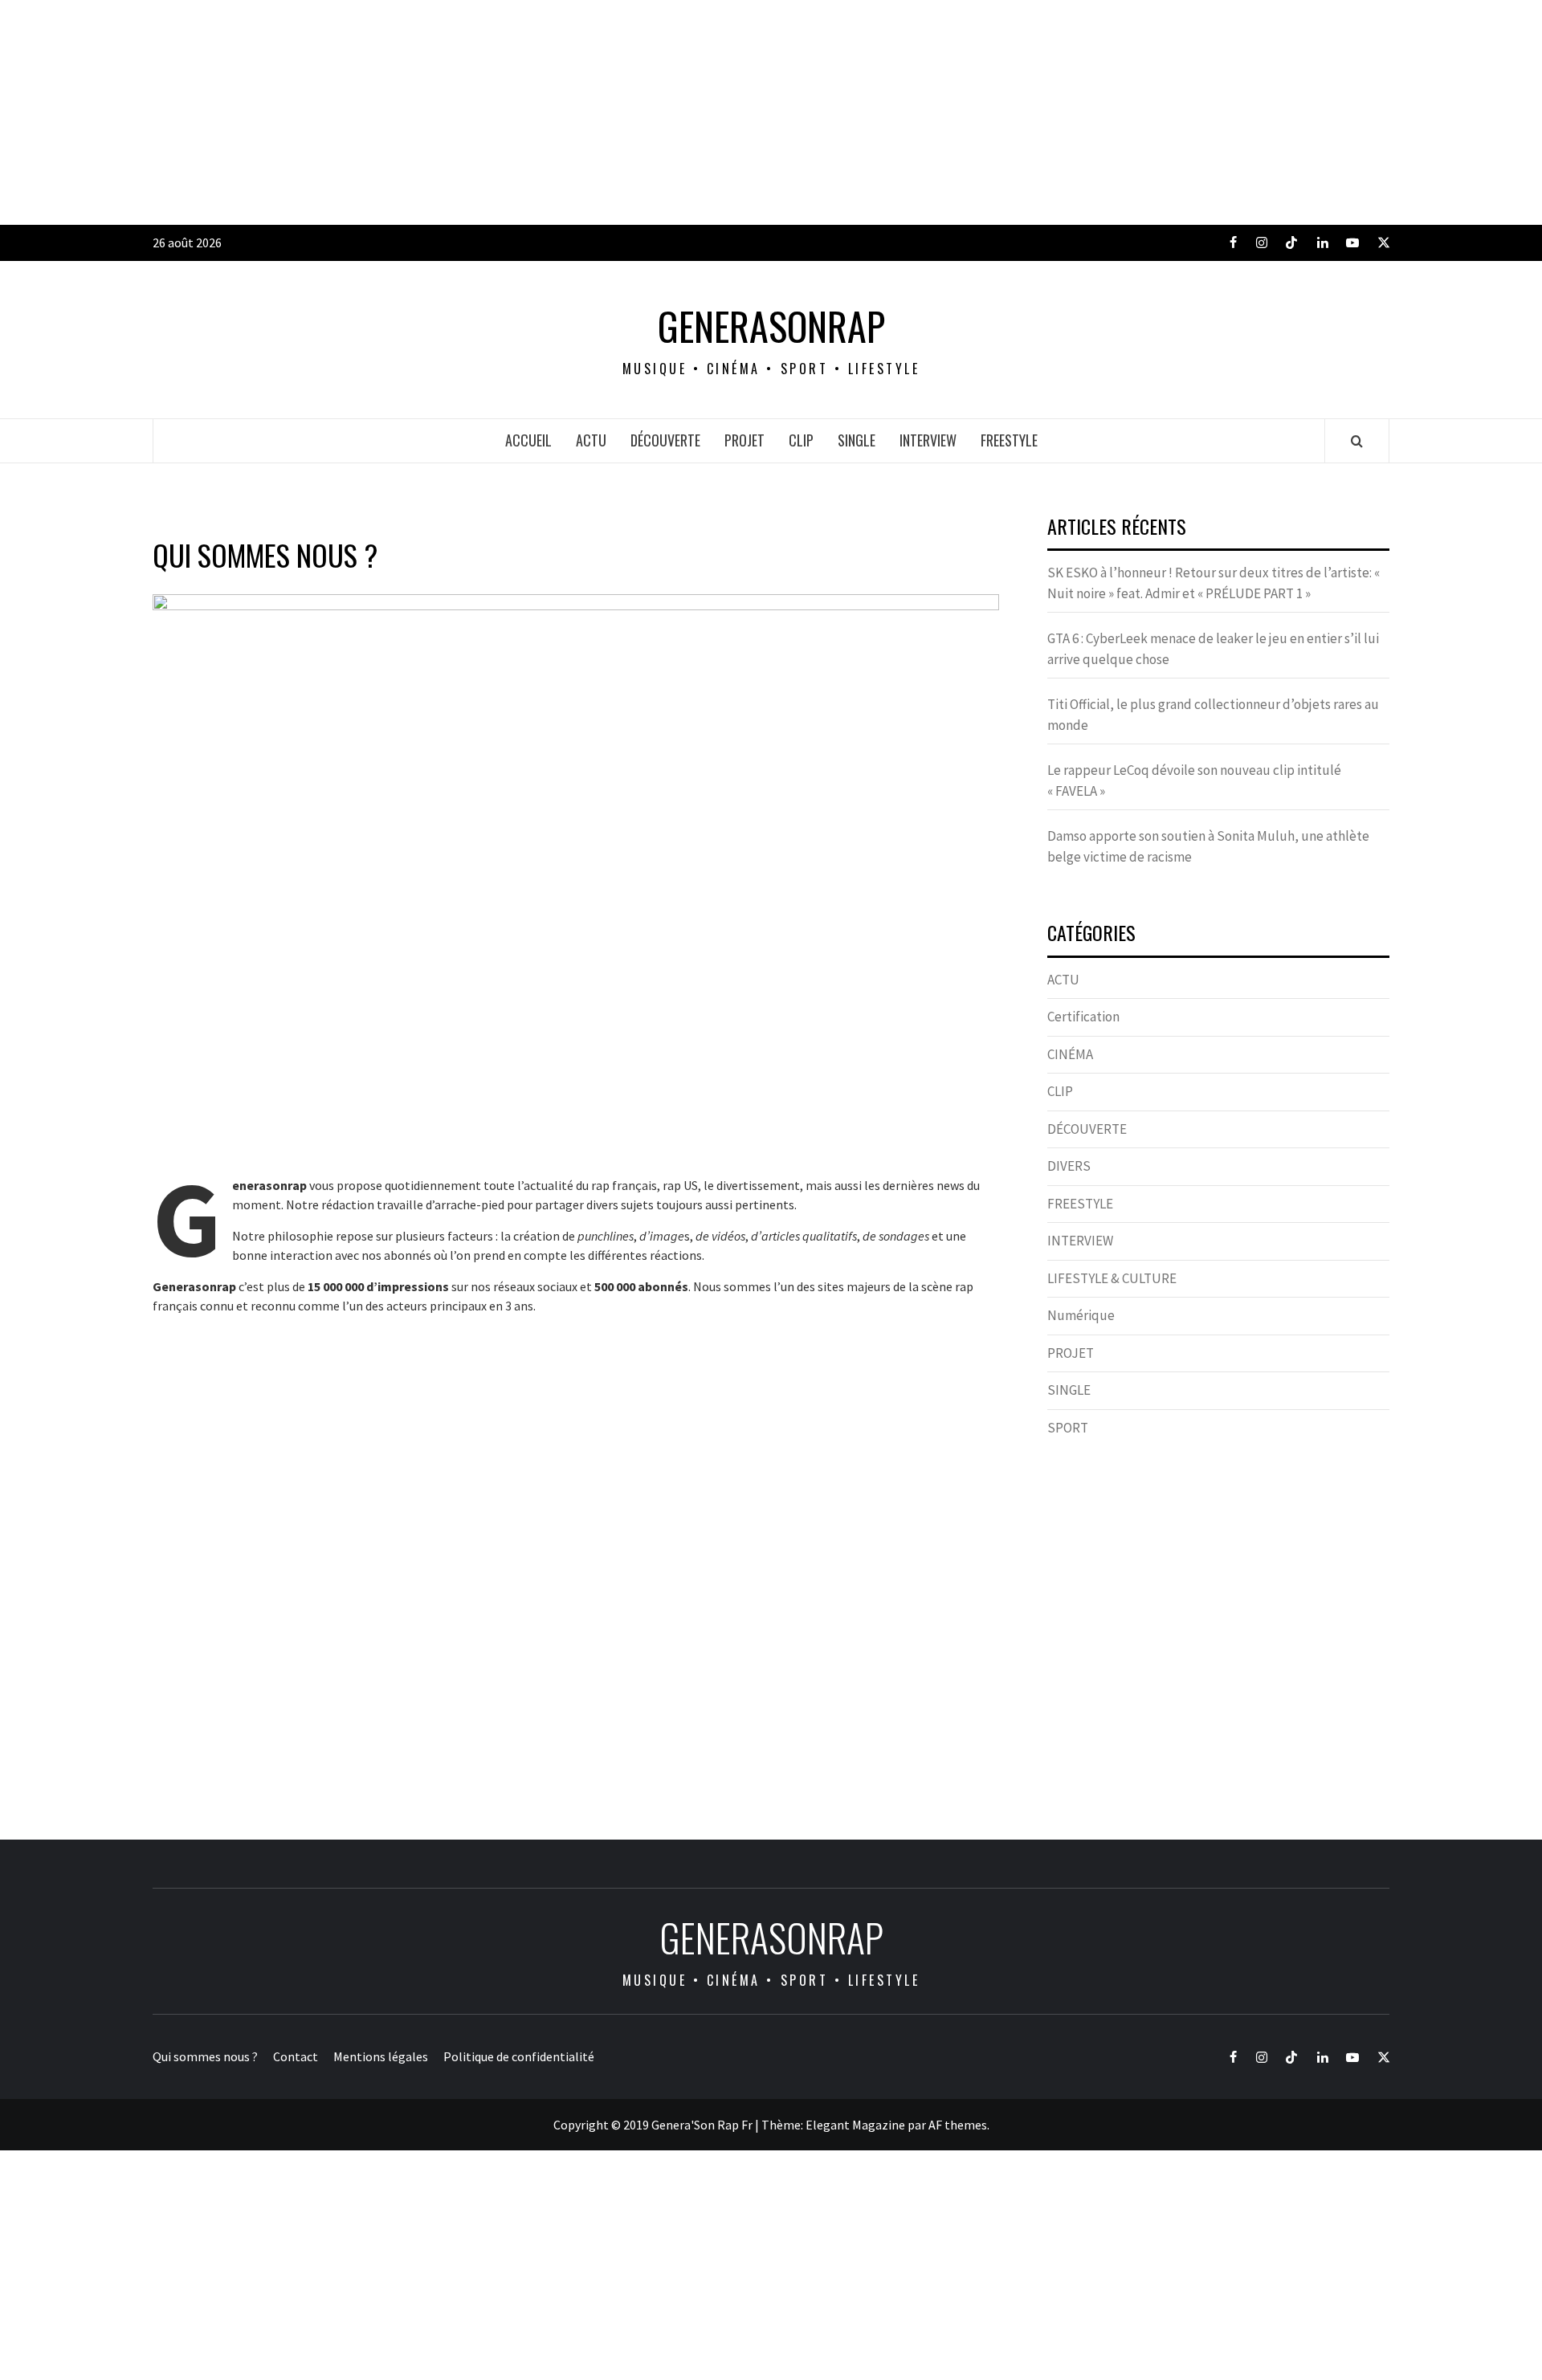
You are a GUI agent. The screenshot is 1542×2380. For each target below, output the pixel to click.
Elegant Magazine (855, 2125)
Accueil (528, 440)
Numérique (1081, 1315)
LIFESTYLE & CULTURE (1112, 1278)
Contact (296, 2056)
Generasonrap (771, 326)
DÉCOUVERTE (665, 440)
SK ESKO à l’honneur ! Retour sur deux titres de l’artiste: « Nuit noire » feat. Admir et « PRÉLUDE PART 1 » (1214, 583)
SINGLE (857, 440)
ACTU (591, 440)
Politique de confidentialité (519, 2056)
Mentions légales (381, 2056)
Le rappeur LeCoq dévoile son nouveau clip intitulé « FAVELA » (1194, 780)
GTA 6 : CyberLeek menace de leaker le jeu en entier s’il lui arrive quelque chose (1213, 649)
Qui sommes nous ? (205, 2056)
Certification (1083, 1017)
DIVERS (1069, 1166)
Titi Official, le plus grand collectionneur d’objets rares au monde (1213, 715)
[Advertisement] (482, 112)
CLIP (801, 440)
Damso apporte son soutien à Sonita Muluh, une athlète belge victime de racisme (1208, 846)
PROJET (744, 440)
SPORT (1068, 1428)
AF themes (958, 2125)
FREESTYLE (1009, 440)
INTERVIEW (928, 440)
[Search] (1357, 441)
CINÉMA (1070, 1054)
